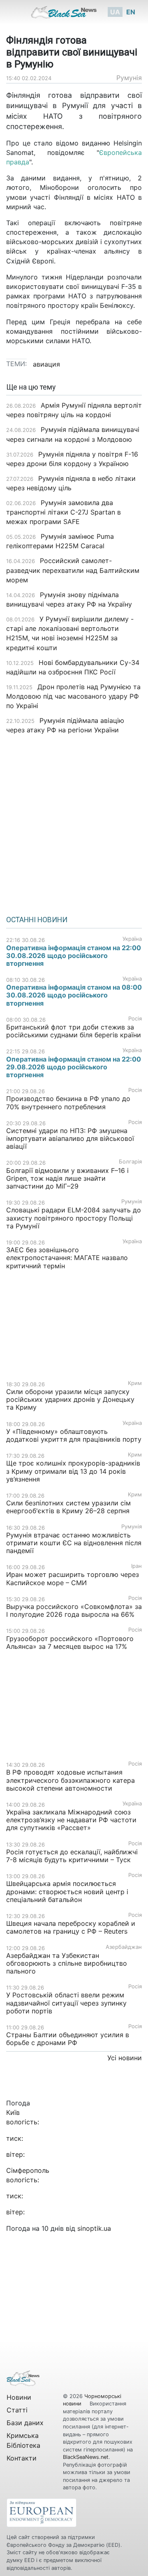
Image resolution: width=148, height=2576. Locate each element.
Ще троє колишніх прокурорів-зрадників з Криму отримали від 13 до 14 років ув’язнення (73, 1471)
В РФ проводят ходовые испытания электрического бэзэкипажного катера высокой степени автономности (71, 1780)
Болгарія (130, 1162)
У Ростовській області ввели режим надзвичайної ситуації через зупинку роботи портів (66, 2003)
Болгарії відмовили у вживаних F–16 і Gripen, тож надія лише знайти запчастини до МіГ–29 (67, 1178)
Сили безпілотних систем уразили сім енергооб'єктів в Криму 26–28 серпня (68, 1507)
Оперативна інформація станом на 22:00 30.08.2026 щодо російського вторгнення (74, 956)
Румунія (129, 78)
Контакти (22, 2458)
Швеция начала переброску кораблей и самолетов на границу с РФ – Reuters (71, 1927)
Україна (132, 939)
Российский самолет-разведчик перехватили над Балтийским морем (73, 570)
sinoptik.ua (94, 2228)
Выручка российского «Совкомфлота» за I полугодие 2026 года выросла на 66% (74, 1610)
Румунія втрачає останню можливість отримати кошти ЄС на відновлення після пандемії (74, 1543)
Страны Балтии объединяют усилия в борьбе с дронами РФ (68, 2039)
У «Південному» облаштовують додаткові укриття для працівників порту (74, 1435)
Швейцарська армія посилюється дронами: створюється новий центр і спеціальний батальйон (67, 1891)
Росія (135, 1019)
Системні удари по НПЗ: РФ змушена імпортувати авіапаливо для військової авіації (70, 1138)
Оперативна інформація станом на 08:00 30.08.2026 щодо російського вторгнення (74, 995)
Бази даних (25, 2423)
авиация (46, 364)
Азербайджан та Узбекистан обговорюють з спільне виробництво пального (67, 1963)
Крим (135, 1383)
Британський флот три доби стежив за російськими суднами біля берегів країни (74, 1031)
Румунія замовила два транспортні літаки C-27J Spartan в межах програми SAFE (64, 512)
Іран (136, 1566)
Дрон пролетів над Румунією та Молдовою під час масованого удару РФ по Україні (73, 696)
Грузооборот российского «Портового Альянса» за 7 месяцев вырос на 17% (70, 1642)
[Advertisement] (74, 822)
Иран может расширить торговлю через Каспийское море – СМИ (73, 1578)
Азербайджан (124, 1947)
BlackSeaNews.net (86, 2457)
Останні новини (37, 920)
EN (131, 12)
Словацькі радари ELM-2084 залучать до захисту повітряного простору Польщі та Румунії (74, 1218)
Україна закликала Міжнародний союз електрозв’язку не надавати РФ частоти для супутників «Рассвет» (71, 1820)
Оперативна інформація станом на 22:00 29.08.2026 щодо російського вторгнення (74, 1067)
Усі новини (125, 2058)
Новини (19, 2397)
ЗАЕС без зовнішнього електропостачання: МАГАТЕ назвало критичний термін (67, 1258)
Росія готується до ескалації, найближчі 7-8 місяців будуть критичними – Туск (72, 1856)
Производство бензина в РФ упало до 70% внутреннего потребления (68, 1102)
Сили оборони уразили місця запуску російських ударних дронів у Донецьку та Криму (70, 1399)
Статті (17, 2410)
